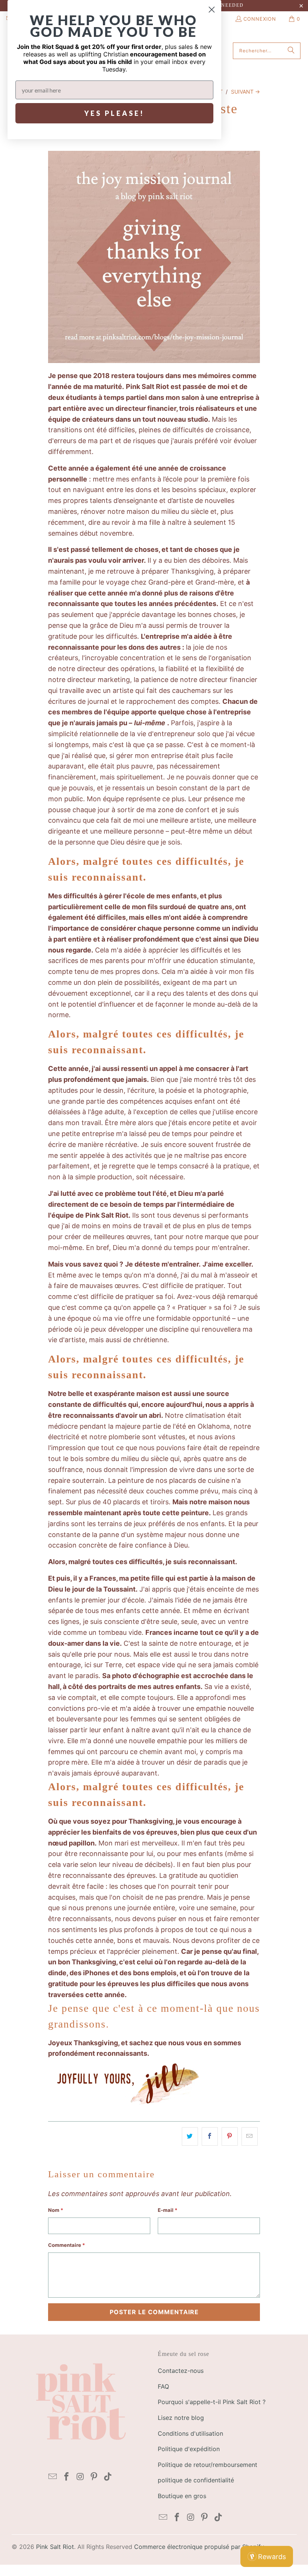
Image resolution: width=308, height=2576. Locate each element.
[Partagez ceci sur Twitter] (190, 2136)
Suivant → (245, 92)
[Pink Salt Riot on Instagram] (80, 2477)
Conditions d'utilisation (190, 2433)
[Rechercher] (291, 51)
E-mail (168, 2210)
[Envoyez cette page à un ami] (250, 2136)
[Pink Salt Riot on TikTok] (108, 2477)
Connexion (260, 19)
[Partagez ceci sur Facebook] (210, 2136)
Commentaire (66, 2245)
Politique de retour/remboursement (208, 2465)
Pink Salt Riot (55, 2547)
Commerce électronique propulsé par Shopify (199, 2547)
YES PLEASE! (114, 113)
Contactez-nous (181, 2371)
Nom (56, 2210)
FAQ (163, 2386)
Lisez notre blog (181, 2418)
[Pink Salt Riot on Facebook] (67, 2477)
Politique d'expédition (189, 2449)
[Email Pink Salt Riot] (53, 2477)
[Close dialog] (212, 10)
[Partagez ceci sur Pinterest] (230, 2136)
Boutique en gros (182, 2496)
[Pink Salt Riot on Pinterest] (94, 2477)
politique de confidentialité (196, 2480)
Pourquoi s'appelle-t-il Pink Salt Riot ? (212, 2402)
